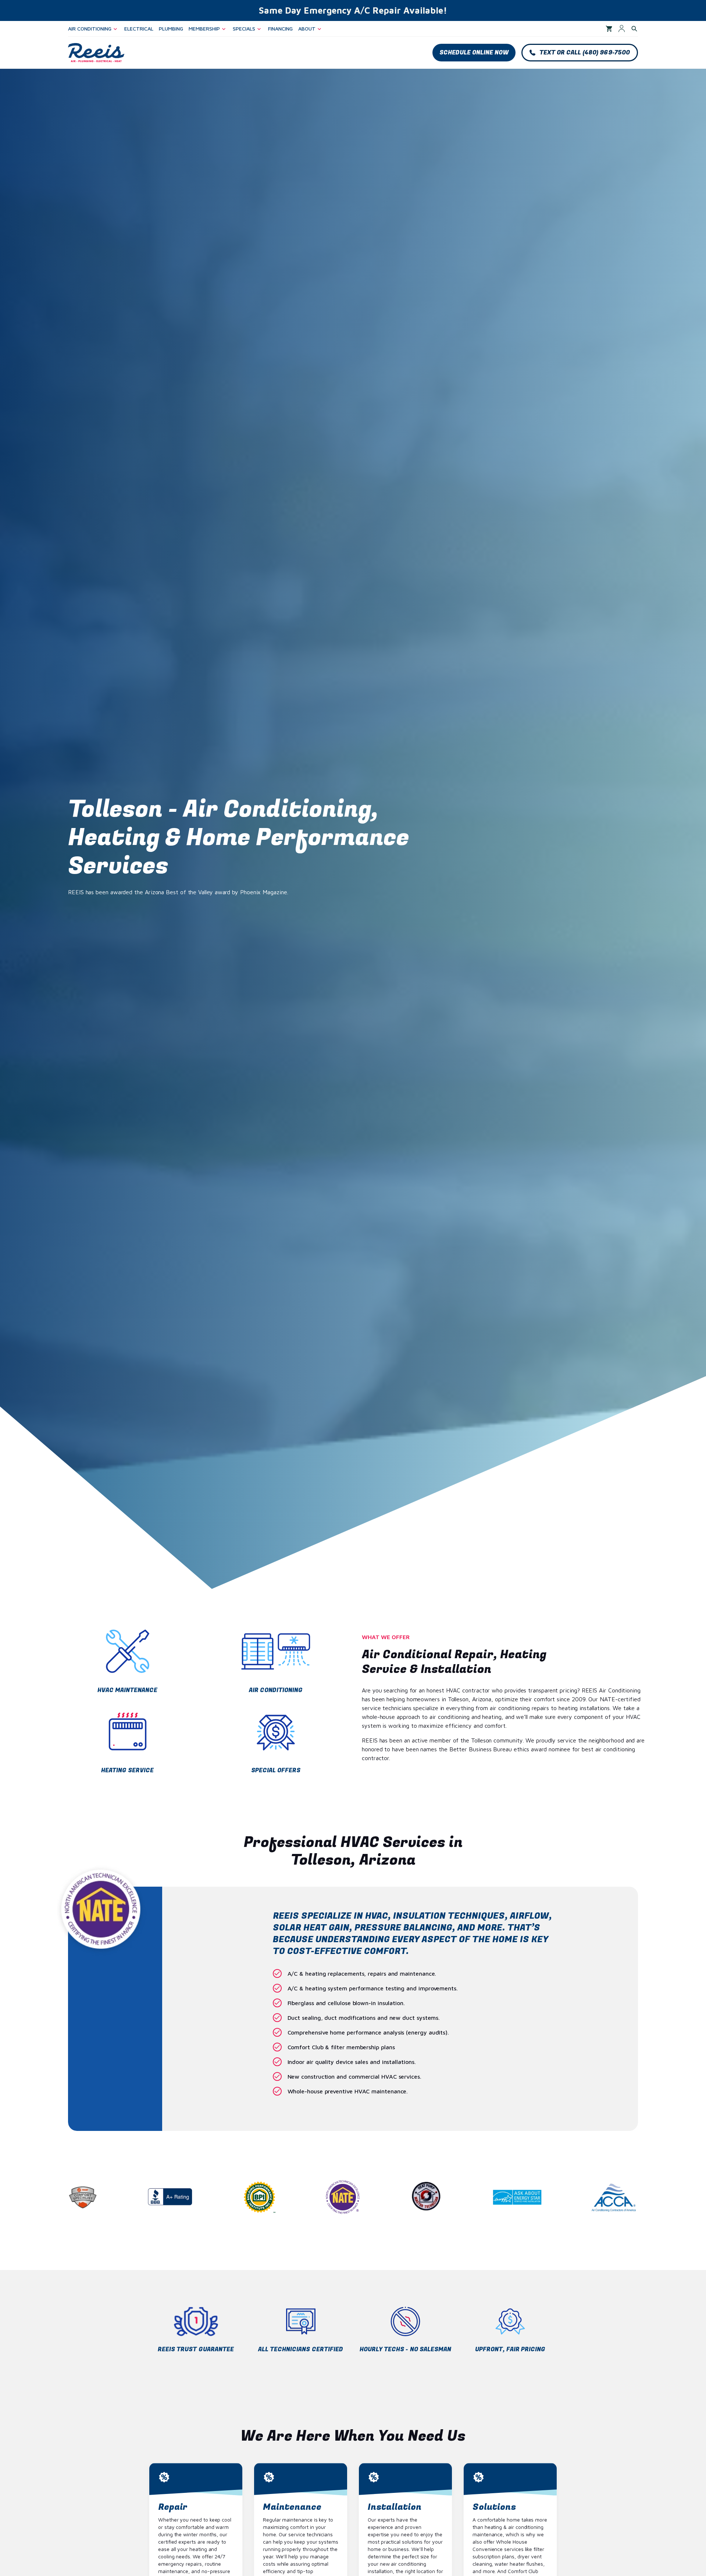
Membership (204, 29)
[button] (474, 53)
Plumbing (171, 29)
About (307, 29)
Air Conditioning (90, 29)
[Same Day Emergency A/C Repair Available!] (353, 10)
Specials (244, 29)
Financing (280, 29)
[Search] (634, 29)
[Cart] (609, 29)
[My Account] (622, 29)
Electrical (139, 29)
